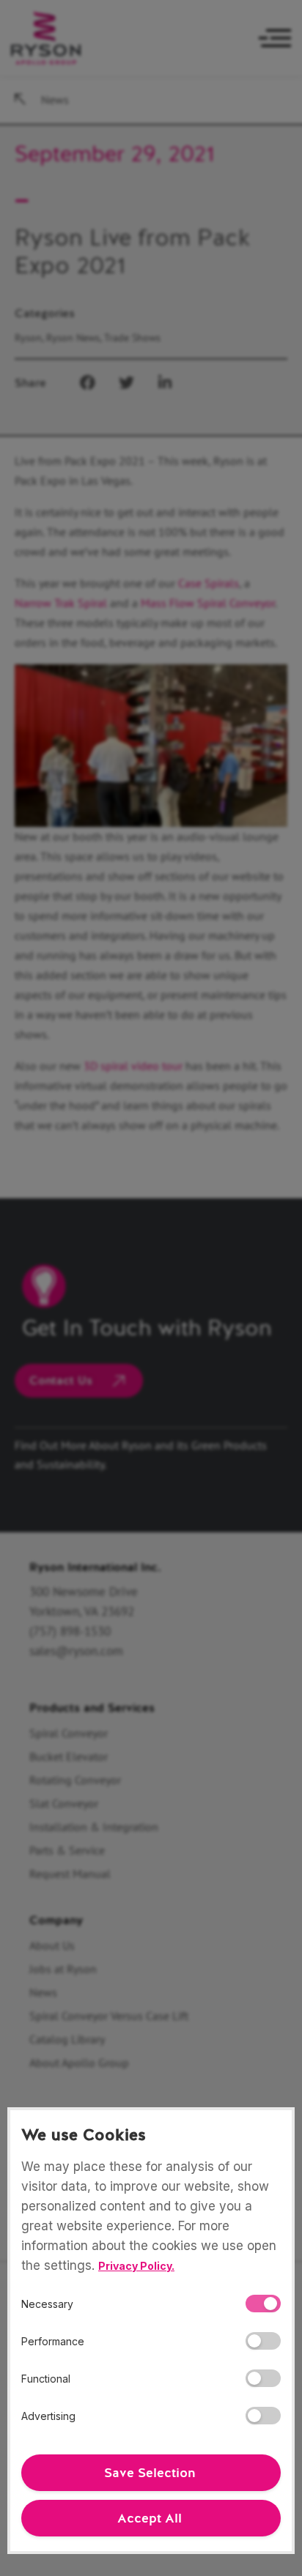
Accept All (150, 2518)
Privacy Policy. (136, 2266)
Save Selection (150, 2473)
